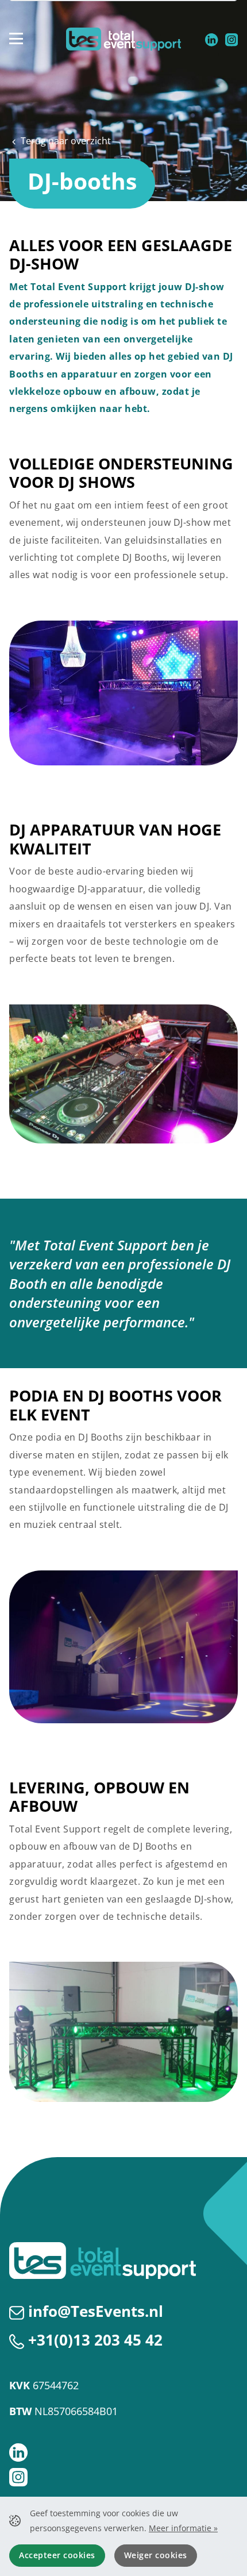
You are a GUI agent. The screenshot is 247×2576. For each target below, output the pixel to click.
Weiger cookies (156, 2555)
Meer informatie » (183, 2528)
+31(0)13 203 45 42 (95, 2340)
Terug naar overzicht (65, 141)
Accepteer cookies (57, 2555)
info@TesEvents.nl (96, 2311)
